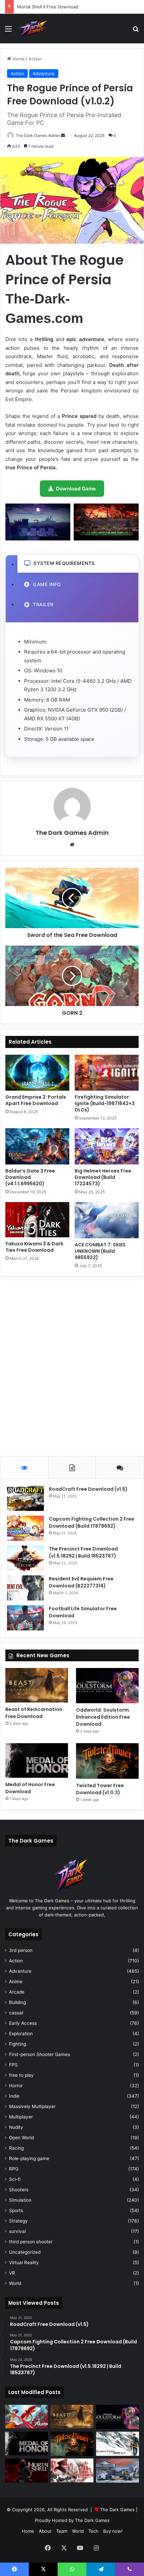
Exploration (21, 2034)
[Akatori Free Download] (26, 2417)
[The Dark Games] (34, 29)
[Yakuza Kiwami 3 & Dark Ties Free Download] (37, 1220)
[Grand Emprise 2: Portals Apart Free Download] (37, 1073)
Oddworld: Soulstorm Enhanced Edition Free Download (103, 1717)
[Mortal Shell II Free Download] (26, 2471)
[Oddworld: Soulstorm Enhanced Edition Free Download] (107, 1686)
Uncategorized (25, 2252)
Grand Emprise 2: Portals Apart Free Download (36, 1100)
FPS (13, 2065)
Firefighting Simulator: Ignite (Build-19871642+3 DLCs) (105, 1103)
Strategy (18, 2221)
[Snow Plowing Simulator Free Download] (118, 2471)
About (45, 2531)
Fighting (18, 2044)
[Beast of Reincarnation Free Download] (37, 1685)
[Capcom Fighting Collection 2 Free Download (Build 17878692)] (25, 1528)
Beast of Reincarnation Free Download (34, 1713)
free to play (21, 2075)
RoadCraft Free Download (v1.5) (88, 1489)
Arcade (17, 1992)
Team (62, 2531)
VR (12, 2273)
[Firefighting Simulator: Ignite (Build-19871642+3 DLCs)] (107, 1073)
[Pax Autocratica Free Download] (72, 2470)
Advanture (44, 74)
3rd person (21, 1950)
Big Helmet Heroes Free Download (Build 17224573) (103, 1177)
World (15, 2283)
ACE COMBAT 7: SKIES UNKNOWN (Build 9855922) (100, 1251)
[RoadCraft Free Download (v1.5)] (25, 1498)
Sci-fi (15, 2179)
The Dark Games (117, 2510)
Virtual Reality (24, 2262)
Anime (16, 1982)
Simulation (20, 2200)
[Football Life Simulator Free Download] (25, 1618)
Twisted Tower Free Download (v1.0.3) (100, 1789)
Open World (21, 2138)
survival (17, 2231)
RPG (14, 2169)
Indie (14, 2096)
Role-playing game (29, 2158)
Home (18, 59)
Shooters (19, 2190)
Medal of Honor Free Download (30, 1788)
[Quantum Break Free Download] (118, 2444)
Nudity (16, 2127)
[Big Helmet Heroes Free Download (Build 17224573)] (107, 1146)
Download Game (76, 489)
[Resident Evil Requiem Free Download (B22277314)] (25, 1588)
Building (17, 2002)
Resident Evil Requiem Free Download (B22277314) (81, 1582)
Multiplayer (21, 2117)
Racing (16, 2148)
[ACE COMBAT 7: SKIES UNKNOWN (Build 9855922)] (107, 1220)
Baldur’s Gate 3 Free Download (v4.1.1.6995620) (30, 1177)
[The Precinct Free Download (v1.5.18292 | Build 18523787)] (25, 1558)
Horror (16, 2086)
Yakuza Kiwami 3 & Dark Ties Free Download (34, 1247)
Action (35, 59)
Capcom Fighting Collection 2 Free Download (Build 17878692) (92, 1522)
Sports (16, 2210)
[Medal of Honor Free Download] (37, 1760)
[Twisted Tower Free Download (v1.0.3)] (107, 1761)
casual (16, 2013)
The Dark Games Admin (38, 135)
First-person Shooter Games (40, 2054)
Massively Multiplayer (32, 2106)
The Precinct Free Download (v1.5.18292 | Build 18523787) (83, 1552)
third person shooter (31, 2242)
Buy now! (113, 2531)
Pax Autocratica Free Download (50, 7)
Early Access (23, 2023)
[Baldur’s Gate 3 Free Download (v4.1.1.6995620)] (37, 1146)
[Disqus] (72, 1365)
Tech (93, 2531)
